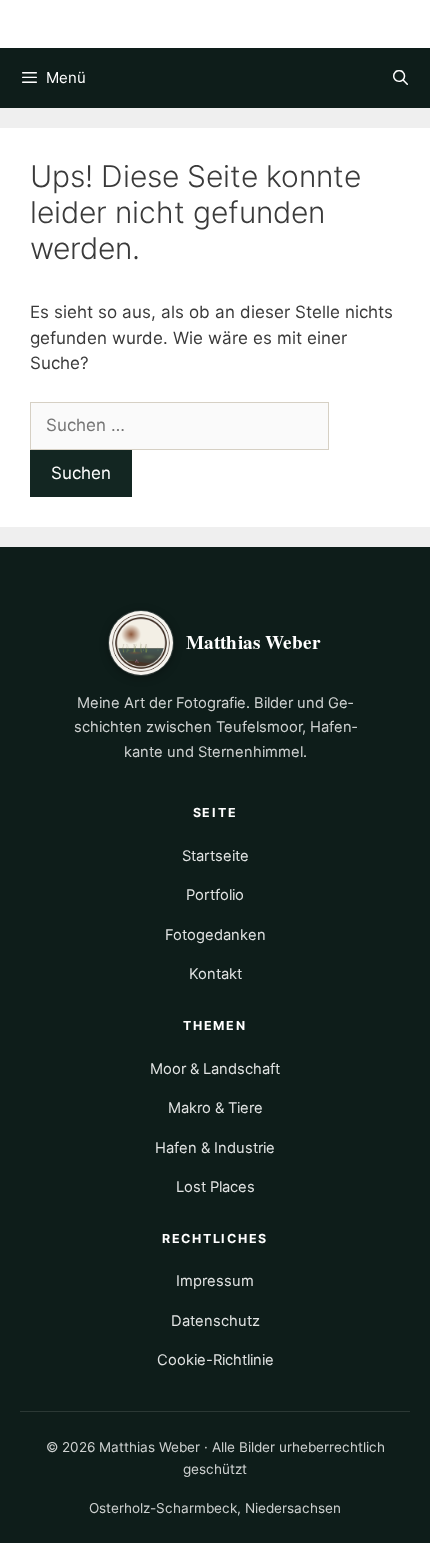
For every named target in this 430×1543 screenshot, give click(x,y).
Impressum (215, 1281)
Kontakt (215, 974)
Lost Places (215, 1187)
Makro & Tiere (215, 1108)
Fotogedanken (215, 935)
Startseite (215, 856)
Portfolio (215, 895)
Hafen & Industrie (215, 1148)
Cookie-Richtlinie (215, 1360)
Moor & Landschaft (215, 1069)
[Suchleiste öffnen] (400, 78)
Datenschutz (215, 1321)
